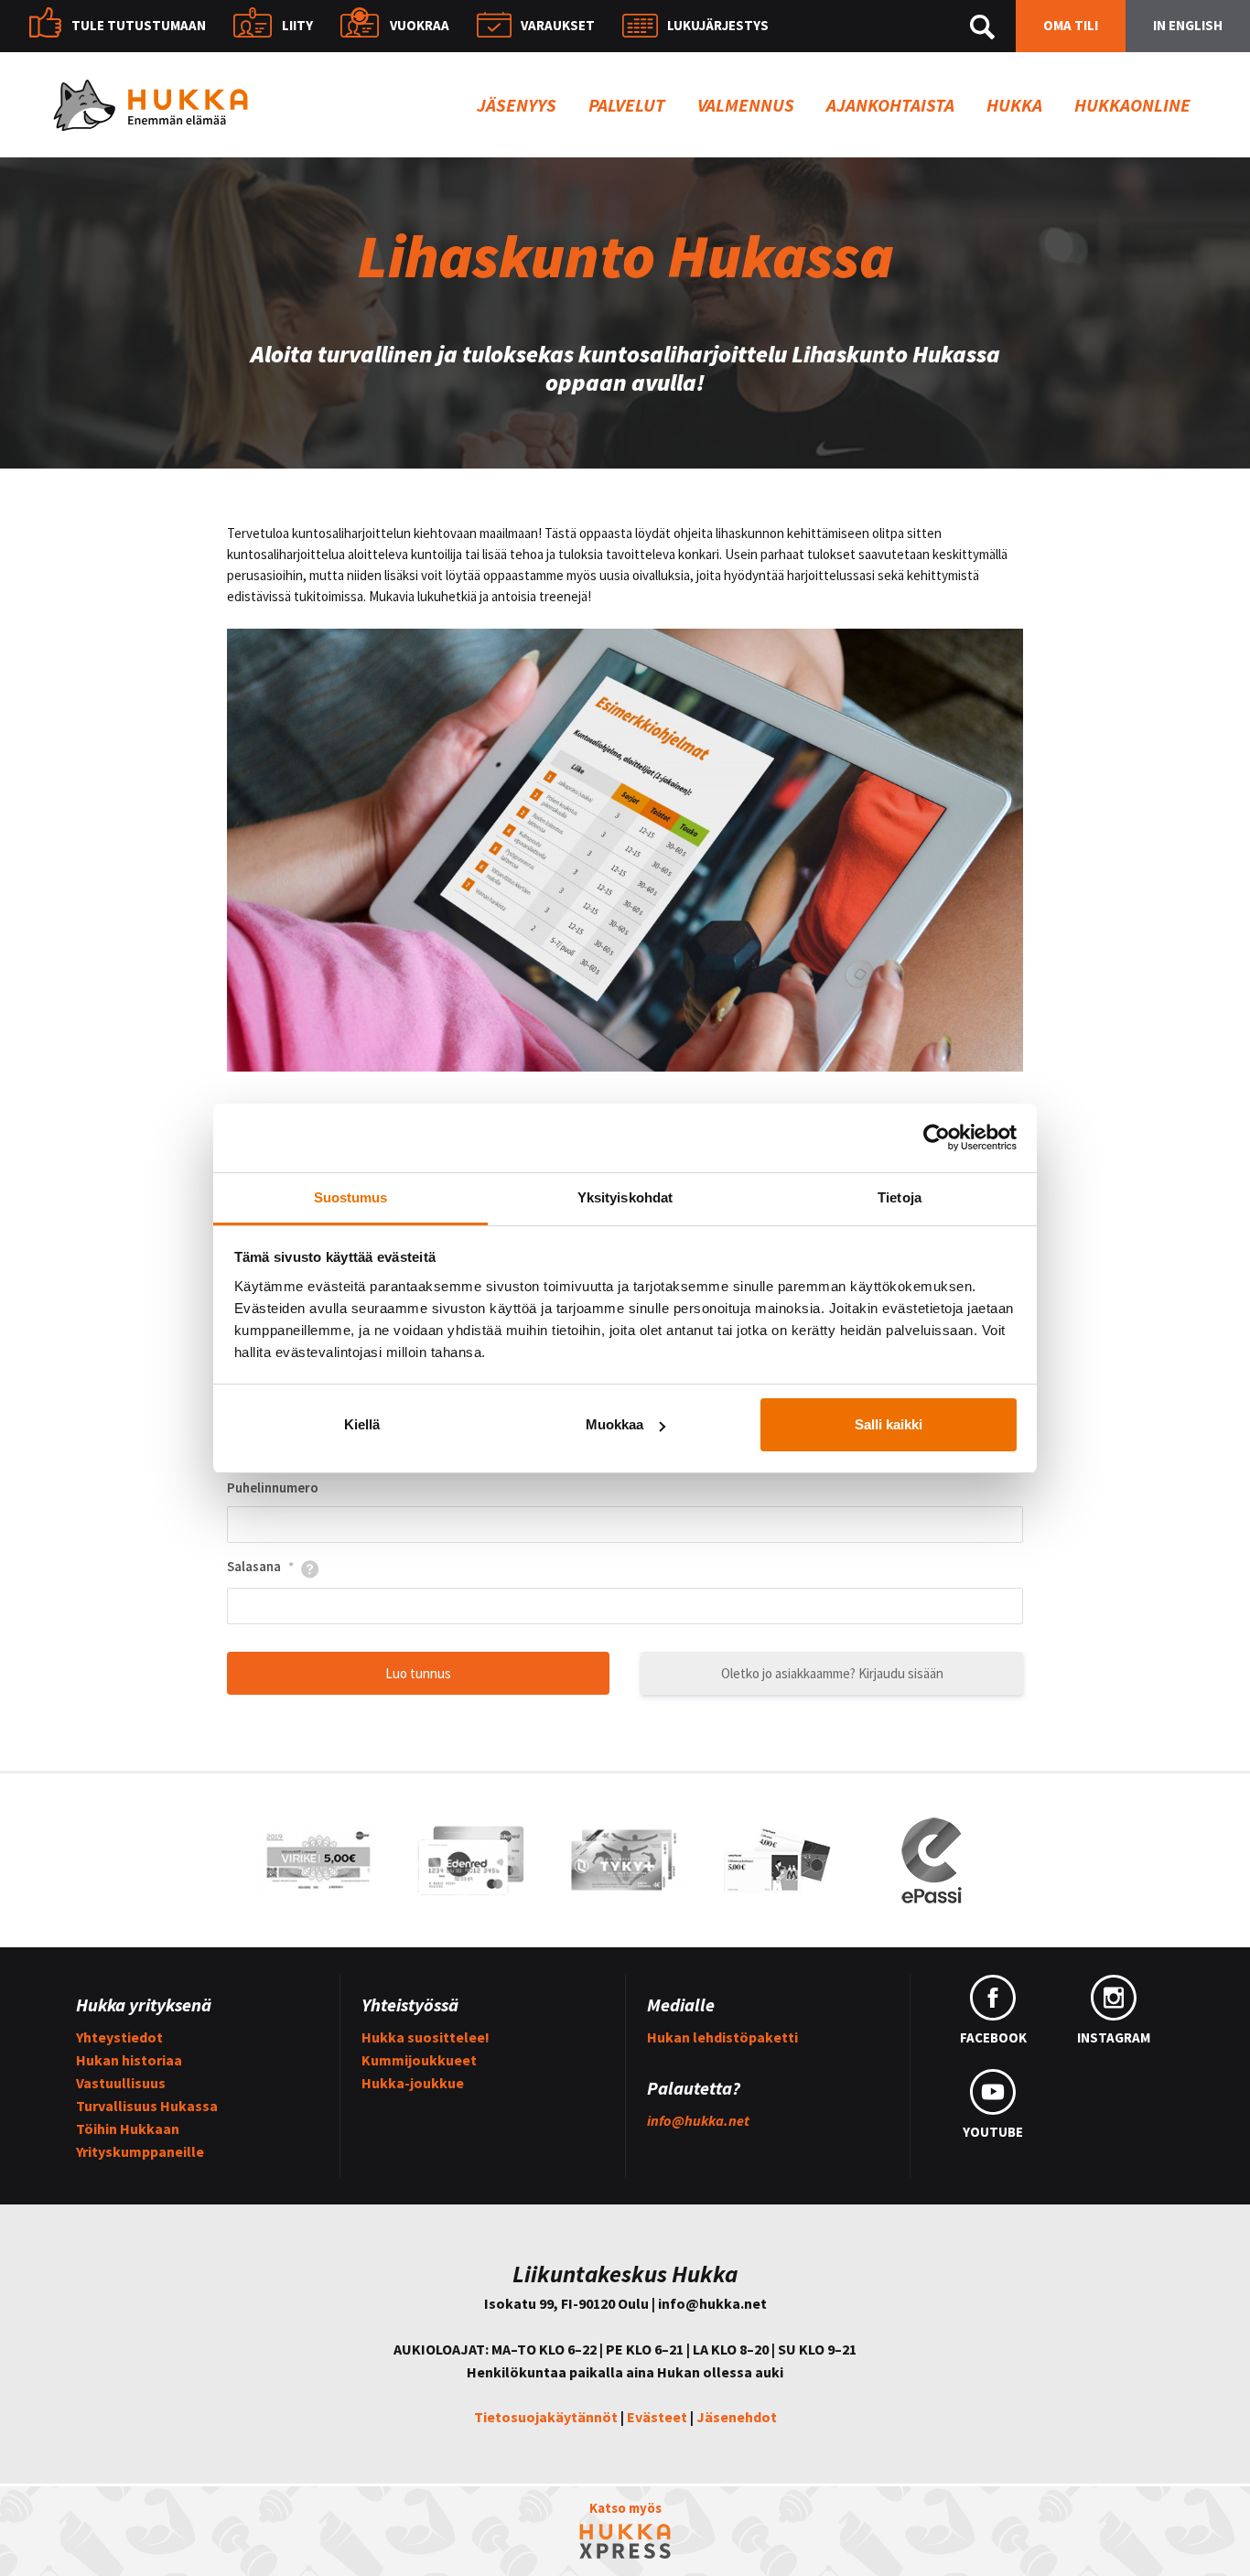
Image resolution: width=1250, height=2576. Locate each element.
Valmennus (746, 105)
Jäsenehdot (737, 2417)
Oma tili (1071, 25)
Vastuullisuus (121, 2083)
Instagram (1114, 2037)
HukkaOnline (1132, 105)
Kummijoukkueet (419, 2060)
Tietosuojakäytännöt (546, 2417)
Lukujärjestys (718, 25)
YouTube (993, 2132)
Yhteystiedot (119, 2037)
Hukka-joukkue (413, 2083)
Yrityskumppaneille (140, 2151)
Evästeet (657, 2417)
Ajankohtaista (890, 105)
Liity (297, 25)
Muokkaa (614, 1424)
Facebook (993, 2037)
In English (1188, 25)
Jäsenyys (517, 105)
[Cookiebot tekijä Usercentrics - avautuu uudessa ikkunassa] (937, 1137)
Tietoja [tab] (900, 1197)
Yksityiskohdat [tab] (625, 1197)
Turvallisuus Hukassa (147, 2106)
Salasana (260, 1566)
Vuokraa (420, 25)
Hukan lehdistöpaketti (722, 2037)
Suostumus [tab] (351, 1197)
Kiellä (362, 1424)
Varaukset (558, 25)
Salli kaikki (889, 1424)
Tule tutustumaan (139, 25)
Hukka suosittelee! (426, 2037)
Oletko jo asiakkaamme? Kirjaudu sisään (832, 1673)
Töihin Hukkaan (128, 2129)
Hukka (1014, 105)
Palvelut (627, 105)
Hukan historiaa (129, 2060)
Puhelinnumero (273, 1487)
